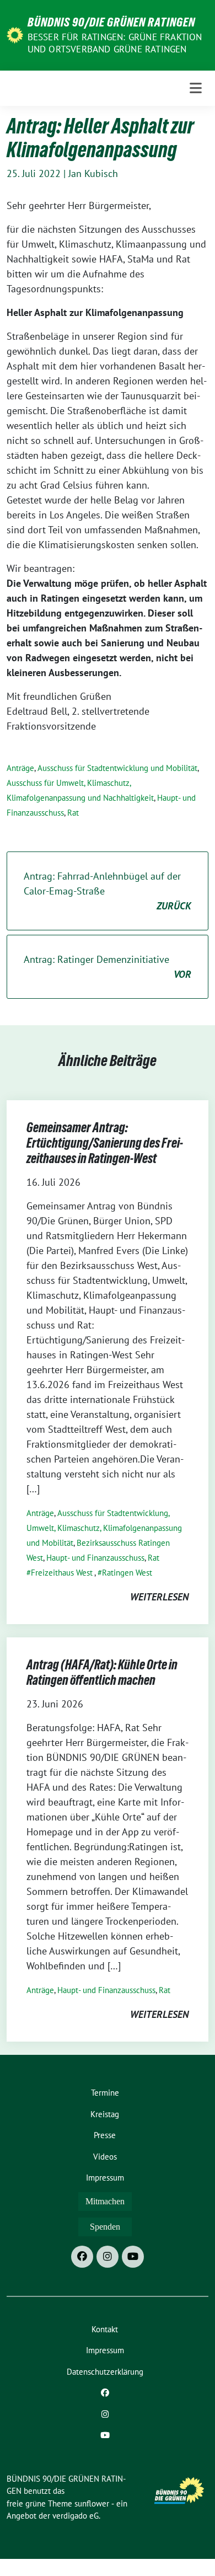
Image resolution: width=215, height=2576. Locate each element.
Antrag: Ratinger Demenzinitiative (108, 967)
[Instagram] (108, 2257)
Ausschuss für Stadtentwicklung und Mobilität (117, 768)
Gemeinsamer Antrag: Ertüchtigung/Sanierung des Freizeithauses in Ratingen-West (105, 1143)
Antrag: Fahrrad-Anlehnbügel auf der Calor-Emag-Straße (108, 891)
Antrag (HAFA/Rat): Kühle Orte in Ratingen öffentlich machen (102, 1672)
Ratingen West (127, 1573)
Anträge (20, 768)
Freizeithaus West (62, 1573)
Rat (73, 813)
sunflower (92, 2503)
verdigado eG (76, 2516)
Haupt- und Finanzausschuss (95, 1558)
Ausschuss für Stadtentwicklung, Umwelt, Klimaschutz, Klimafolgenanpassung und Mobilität (104, 1528)
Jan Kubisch (93, 173)
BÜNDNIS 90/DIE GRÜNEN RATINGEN (111, 22)
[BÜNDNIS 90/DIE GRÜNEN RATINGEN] (15, 34)
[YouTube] (133, 2257)
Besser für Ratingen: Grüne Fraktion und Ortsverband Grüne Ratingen (115, 43)
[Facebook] (82, 2257)
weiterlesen (159, 1597)
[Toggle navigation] (196, 88)
